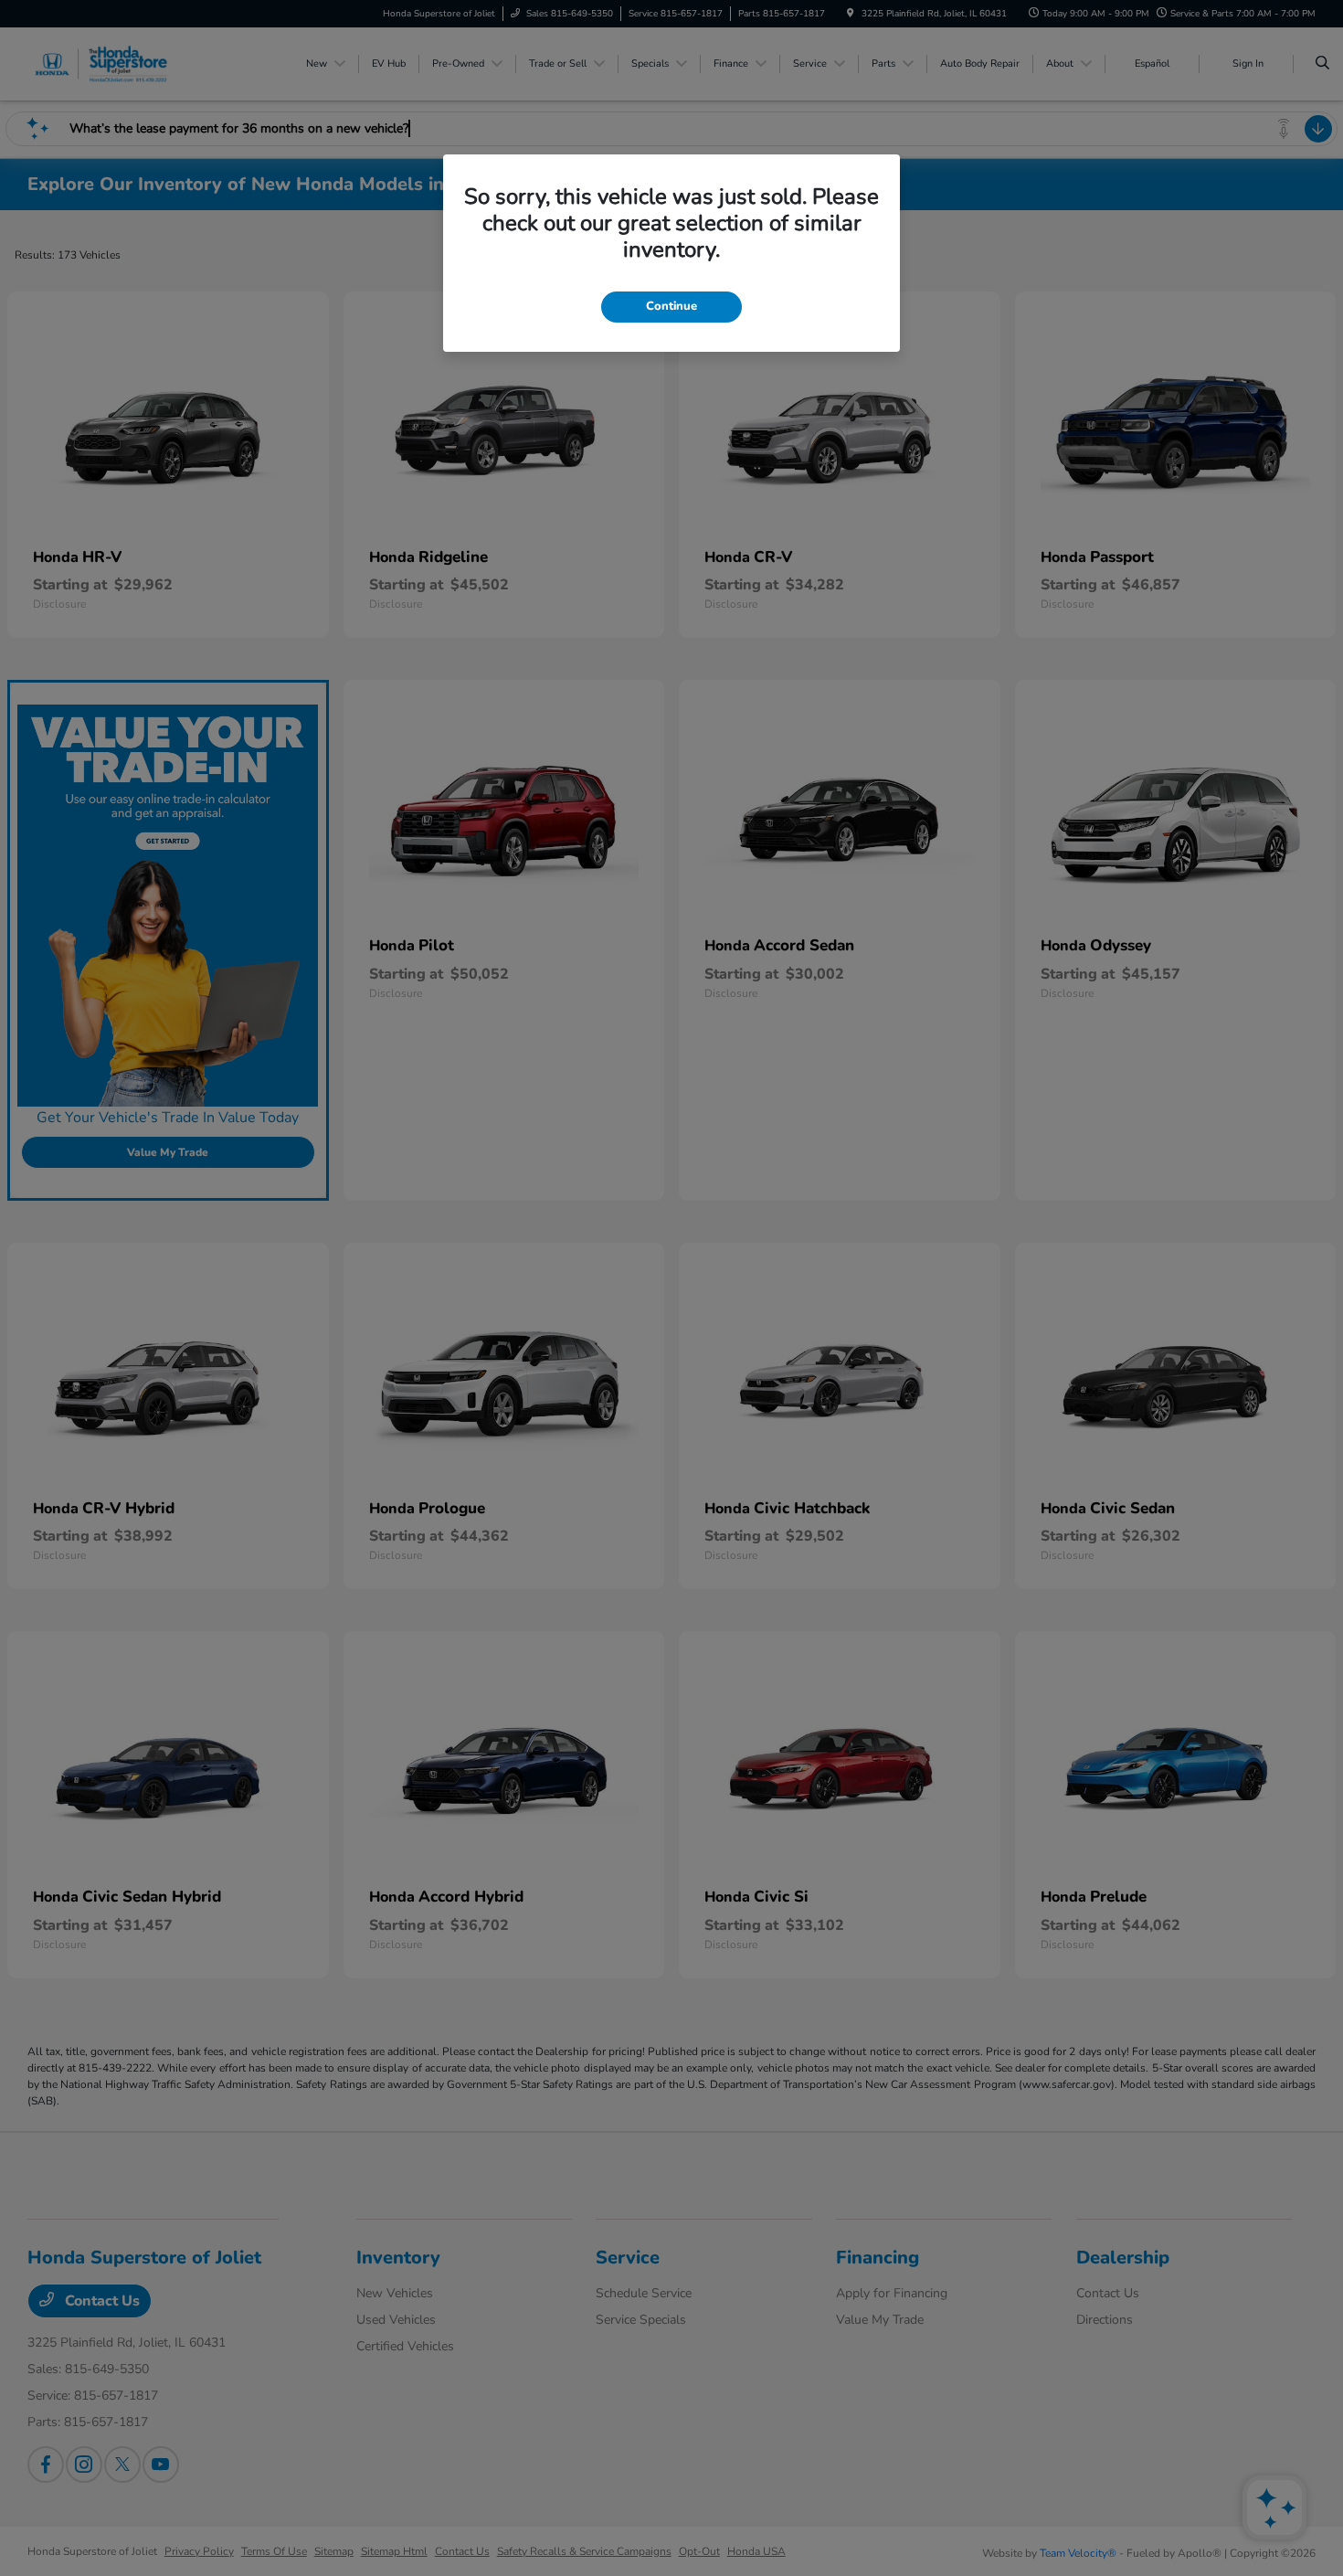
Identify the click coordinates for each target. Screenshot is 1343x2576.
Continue (671, 306)
